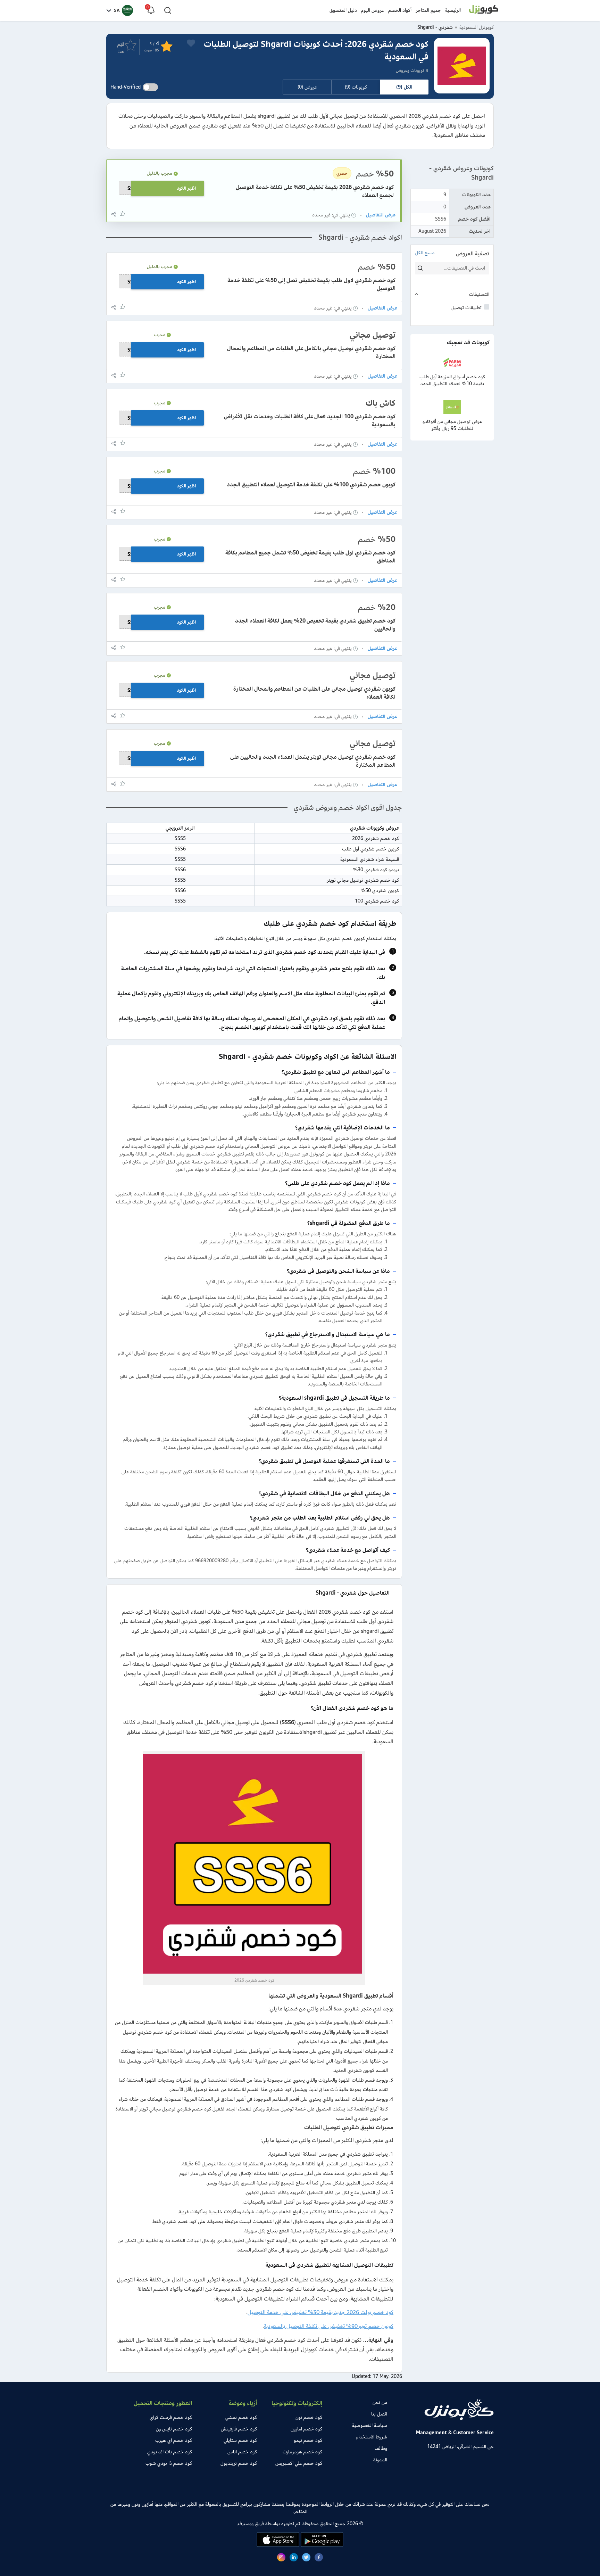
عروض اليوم (373, 10)
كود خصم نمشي (241, 2417)
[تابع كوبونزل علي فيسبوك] (319, 2558)
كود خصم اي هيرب (174, 2440)
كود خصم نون (309, 2417)
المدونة (380, 2460)
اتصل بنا (379, 2414)
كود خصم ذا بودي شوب (169, 2463)
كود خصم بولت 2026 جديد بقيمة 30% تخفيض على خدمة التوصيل (320, 2312)
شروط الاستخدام (372, 2437)
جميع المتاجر (428, 10)
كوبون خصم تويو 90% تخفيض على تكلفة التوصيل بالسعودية (329, 2326)
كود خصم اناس (242, 2452)
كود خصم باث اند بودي (170, 2452)
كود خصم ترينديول (239, 2463)
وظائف (381, 2448)
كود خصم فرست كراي (171, 2417)
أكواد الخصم (400, 10)
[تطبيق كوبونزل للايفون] (278, 2545)
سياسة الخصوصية (370, 2425)
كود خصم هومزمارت (302, 2452)
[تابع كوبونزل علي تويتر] (306, 2558)
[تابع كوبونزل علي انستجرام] (281, 2558)
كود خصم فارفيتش (239, 2429)
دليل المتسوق (343, 10)
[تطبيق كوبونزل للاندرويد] (321, 2545)
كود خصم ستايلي (240, 2440)
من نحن (380, 2402)
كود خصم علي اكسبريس (299, 2463)
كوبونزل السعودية (477, 27)
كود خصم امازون (306, 2429)
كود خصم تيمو (308, 2440)
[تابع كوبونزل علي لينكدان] (294, 2558)
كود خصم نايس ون (174, 2429)
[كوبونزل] (484, 10)
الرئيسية (453, 10)
